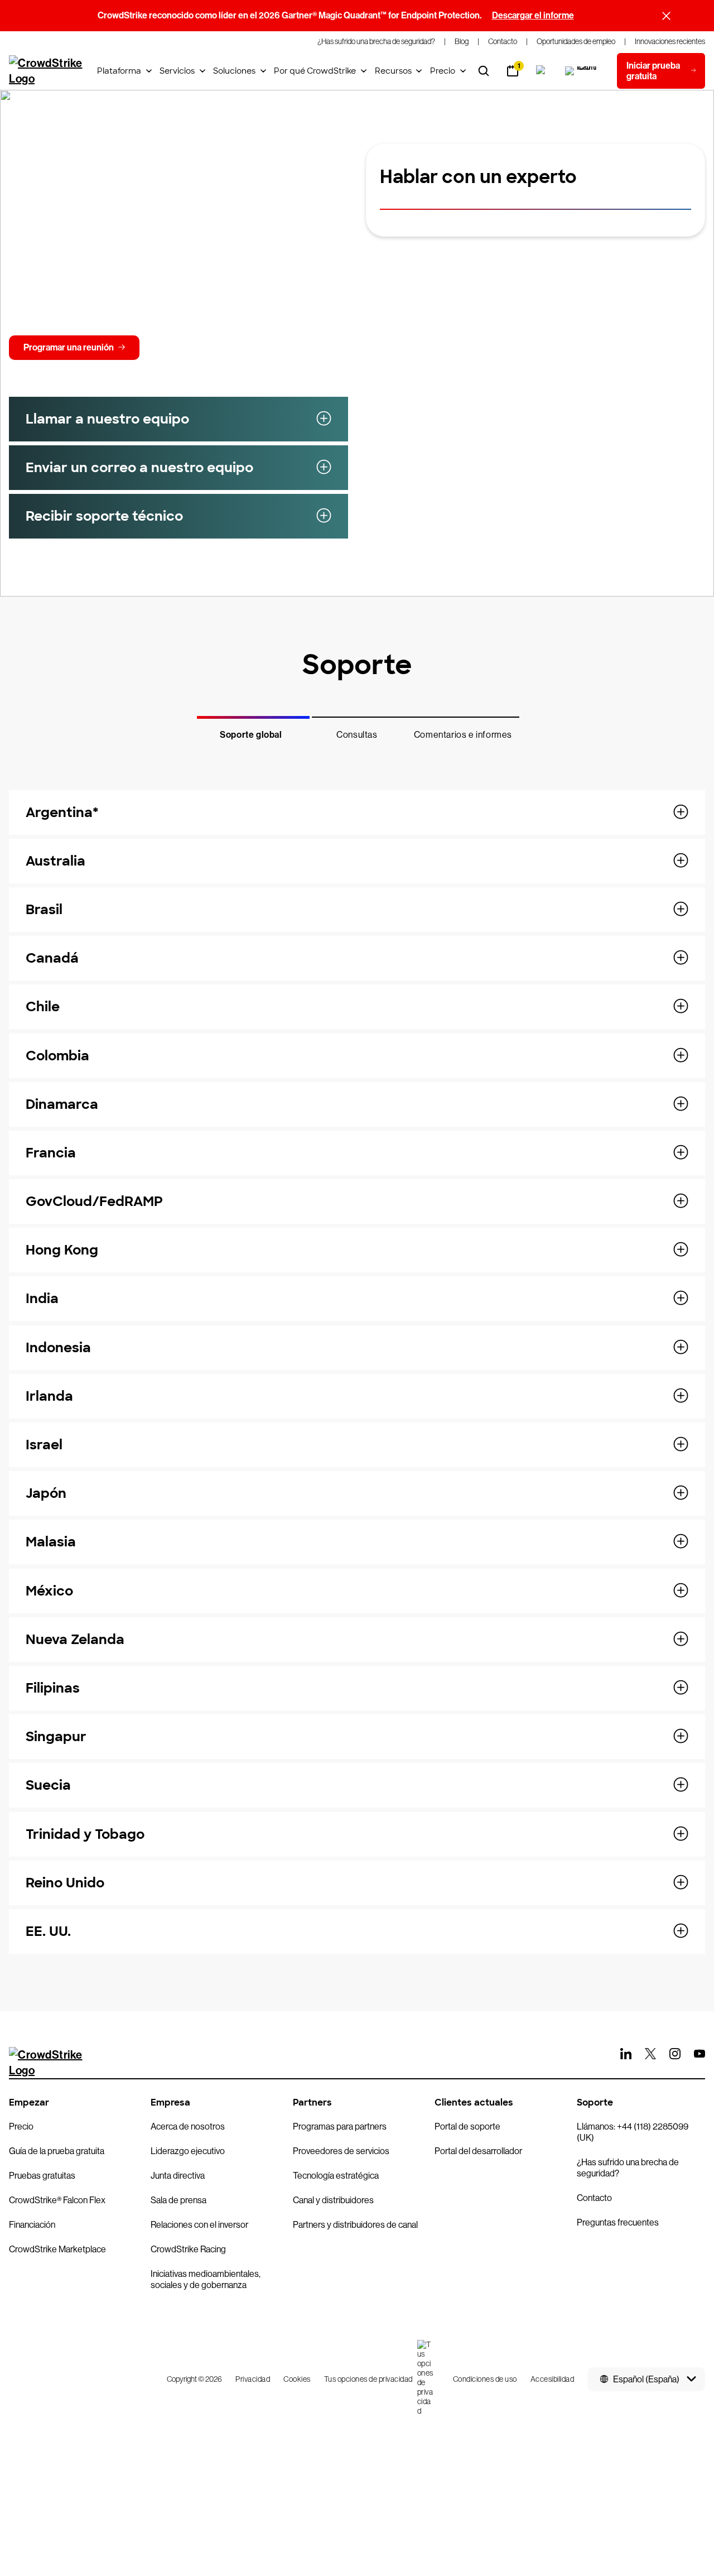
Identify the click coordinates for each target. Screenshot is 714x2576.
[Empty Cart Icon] (582, 71)
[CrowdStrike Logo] (46, 71)
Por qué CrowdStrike (315, 71)
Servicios (177, 71)
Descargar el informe (533, 15)
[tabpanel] (357, 1365)
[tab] (251, 728)
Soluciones (234, 71)
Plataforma (119, 71)
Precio (443, 71)
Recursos (393, 71)
